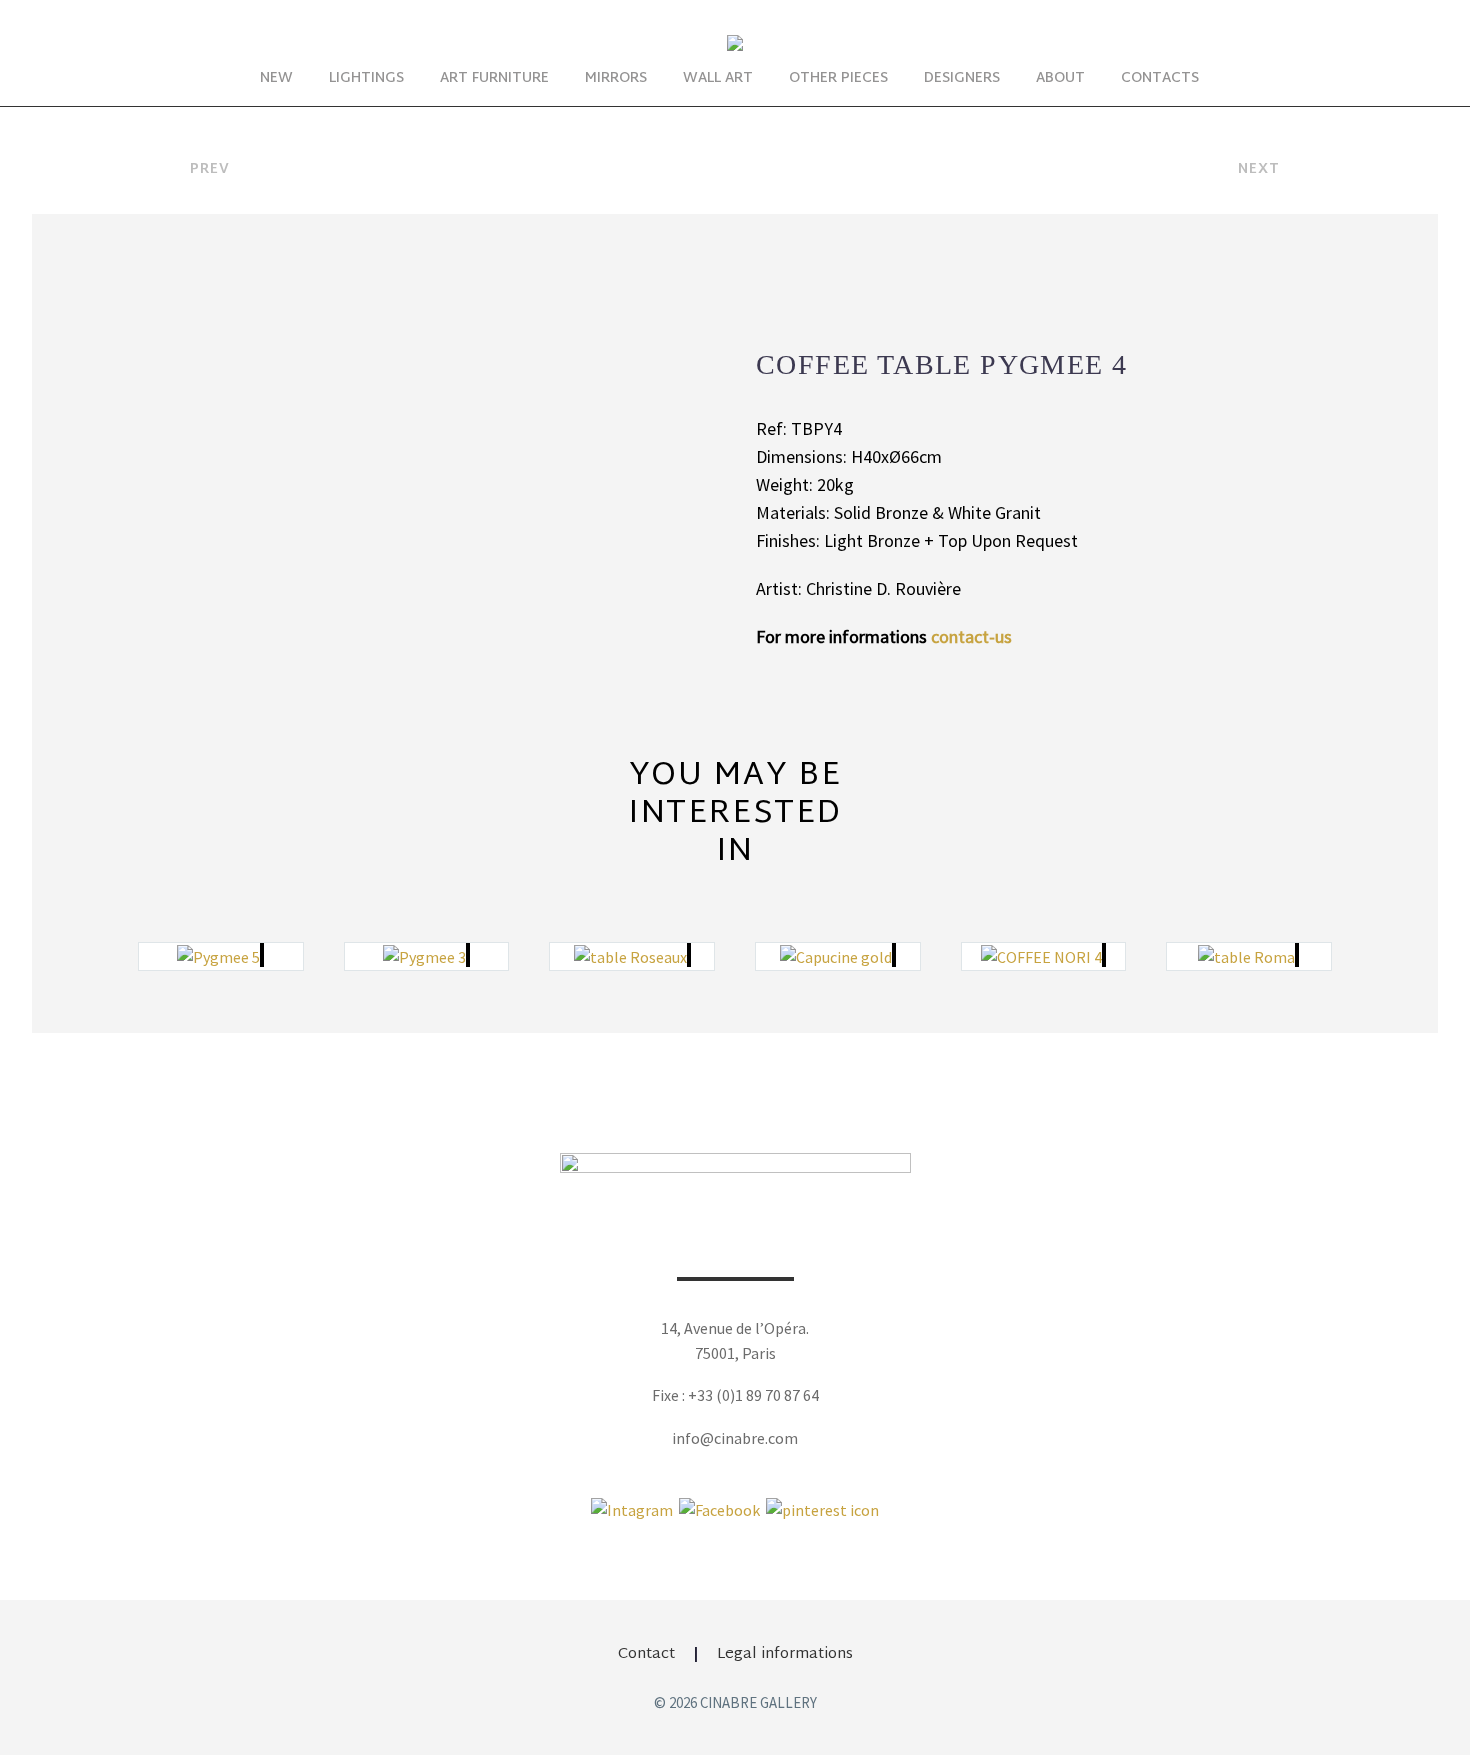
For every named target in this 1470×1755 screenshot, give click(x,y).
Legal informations (785, 1654)
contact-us (971, 636)
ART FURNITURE (494, 78)
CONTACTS (1160, 78)
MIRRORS (616, 78)
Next (1259, 169)
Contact (646, 1654)
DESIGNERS (962, 78)
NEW (276, 78)
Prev (210, 169)
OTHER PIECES (838, 78)
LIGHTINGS (366, 78)
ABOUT (1060, 78)
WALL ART (718, 78)
